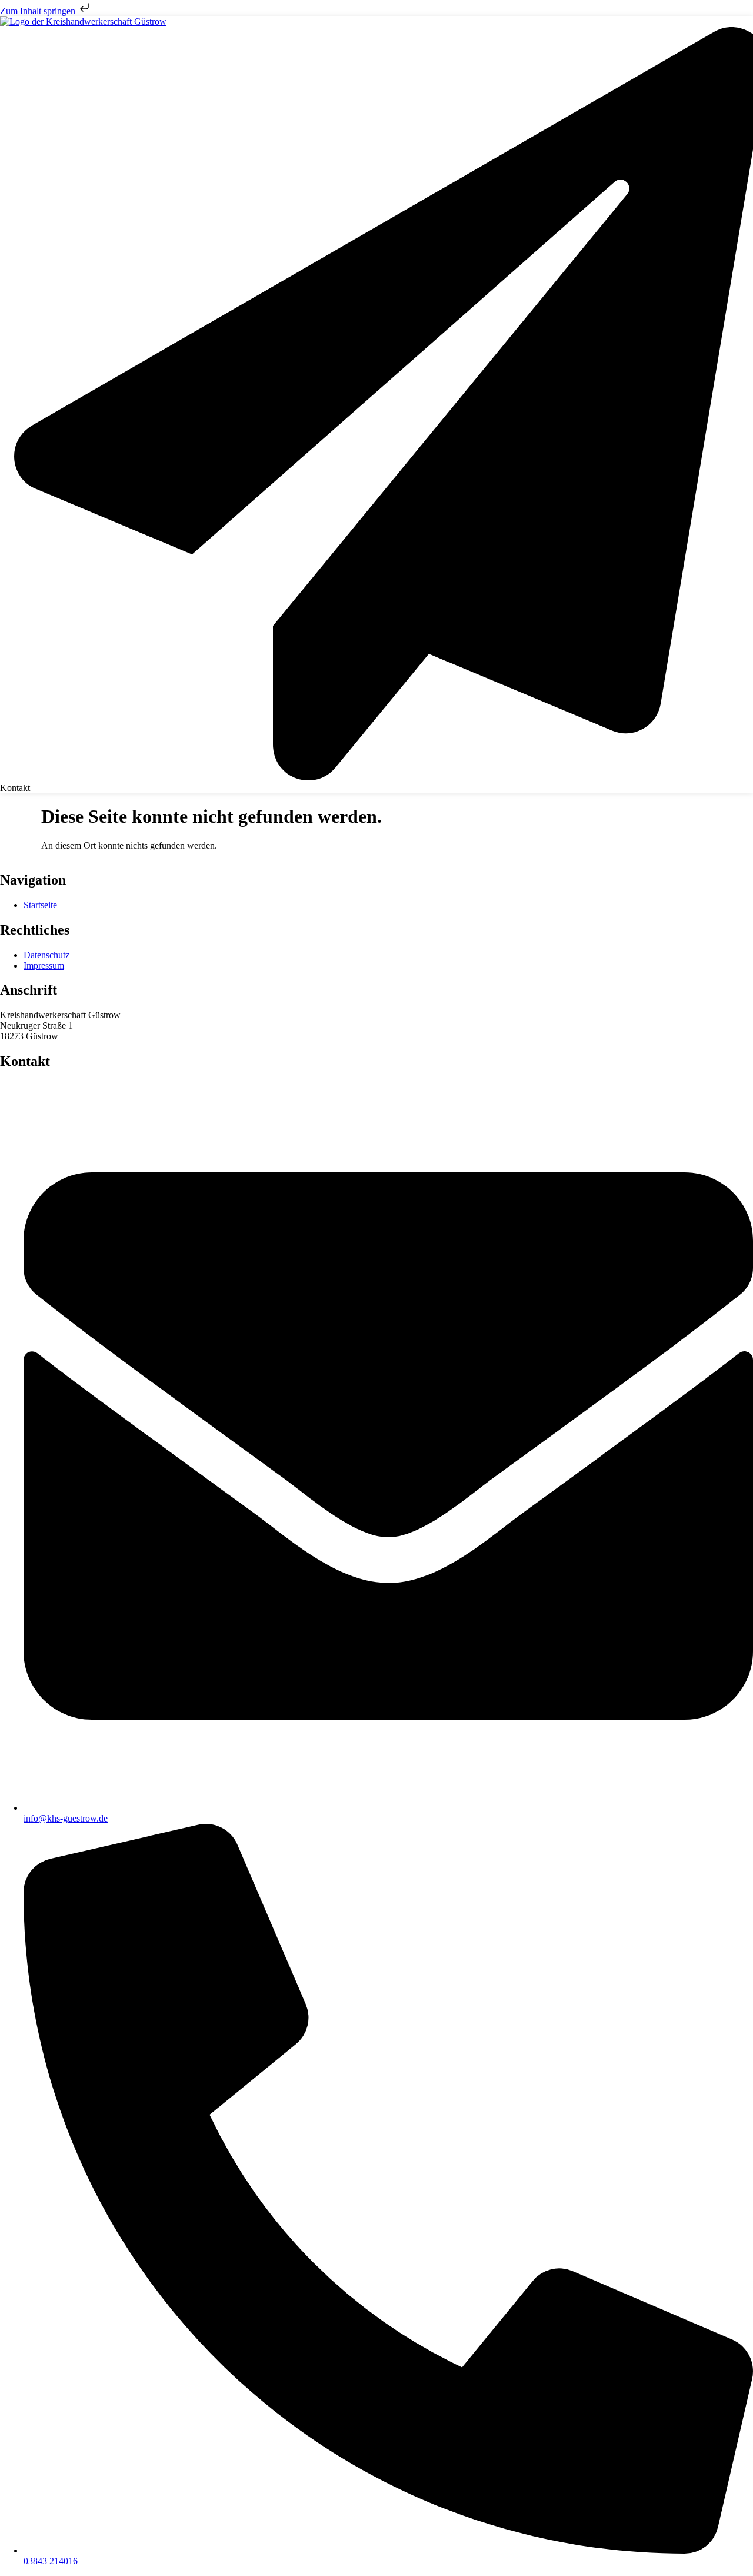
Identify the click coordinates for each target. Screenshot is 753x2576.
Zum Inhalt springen (39, 11)
